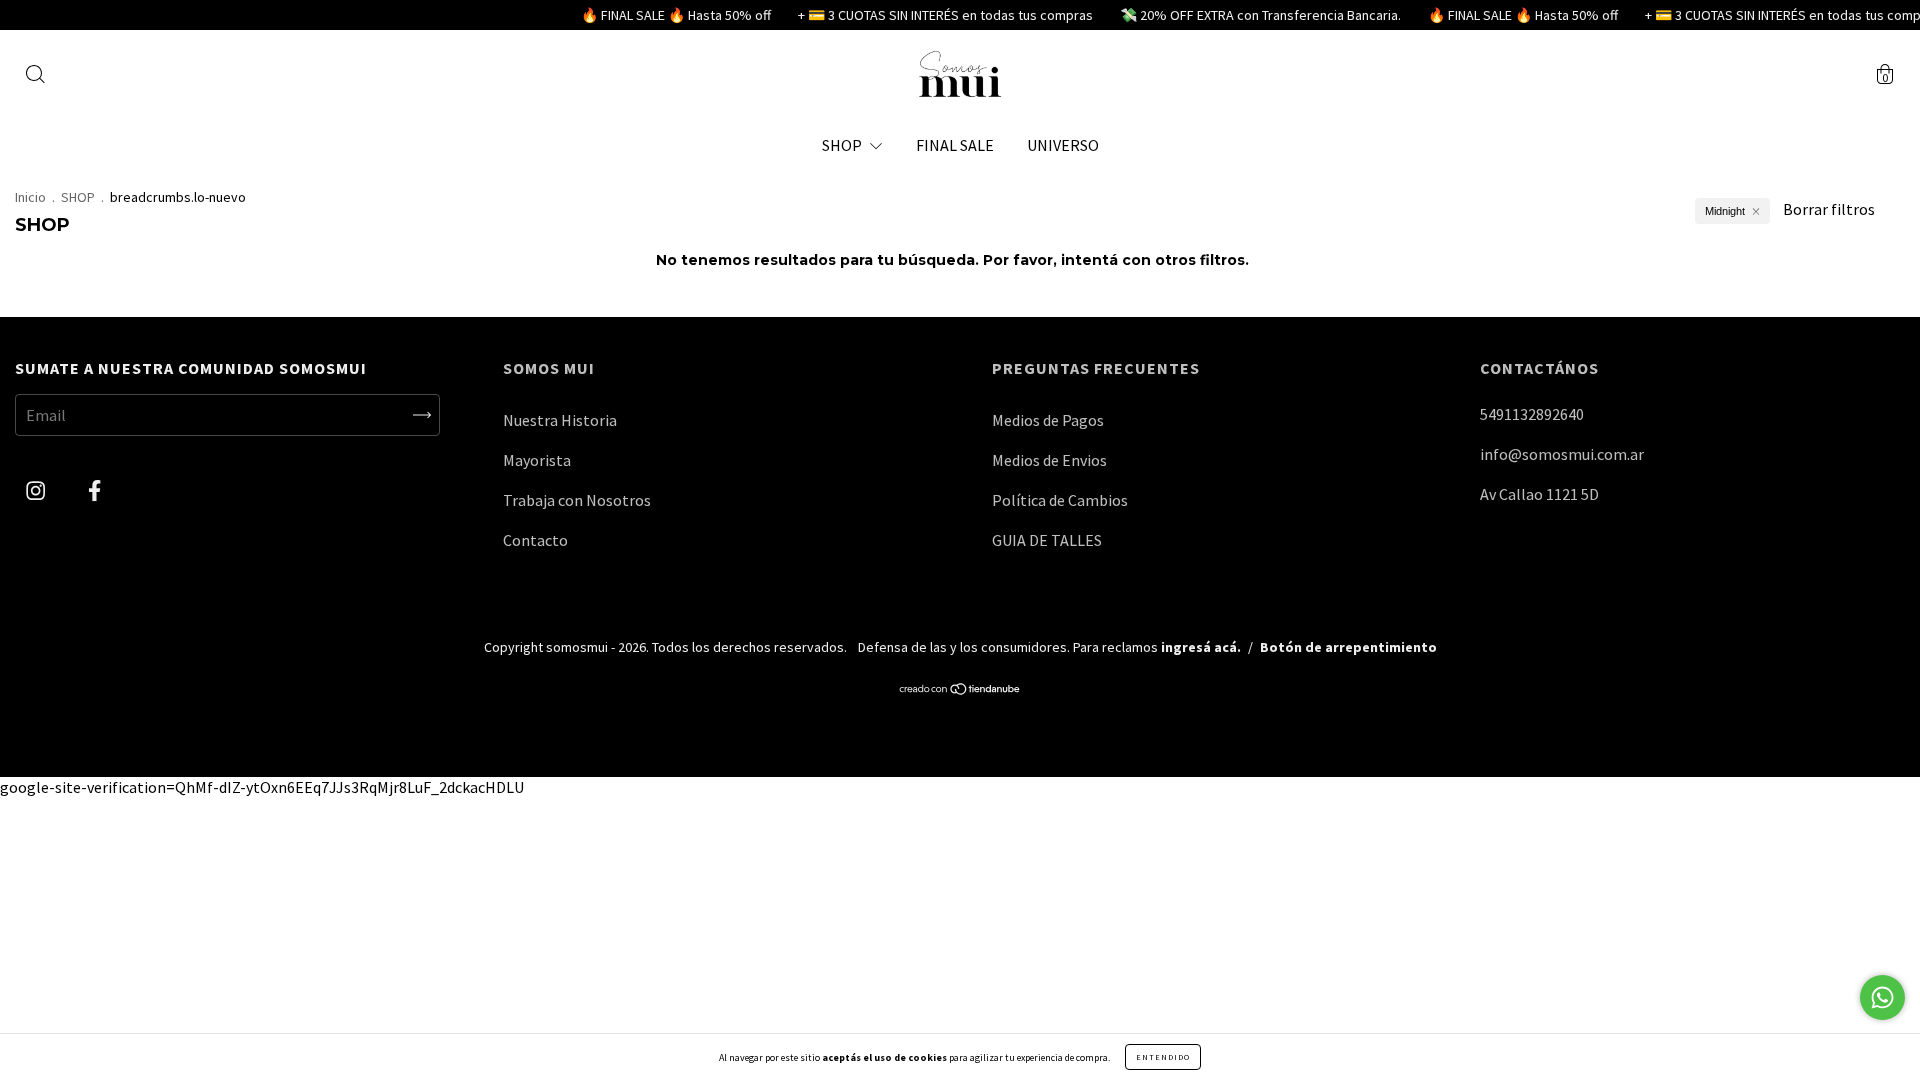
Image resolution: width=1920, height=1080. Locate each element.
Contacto (535, 540)
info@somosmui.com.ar (1562, 454)
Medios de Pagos (1048, 420)
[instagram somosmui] (37, 491)
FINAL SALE (955, 145)
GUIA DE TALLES (1047, 540)
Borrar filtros (1829, 209)
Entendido (1163, 1057)
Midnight (1725, 211)
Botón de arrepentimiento (1348, 647)
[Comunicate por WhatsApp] (1882, 997)
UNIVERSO (1063, 145)
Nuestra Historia (560, 420)
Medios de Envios (1049, 460)
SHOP (843, 145)
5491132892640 (1532, 414)
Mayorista (537, 460)
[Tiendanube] (960, 690)
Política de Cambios (1060, 500)
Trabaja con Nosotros (577, 500)
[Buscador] (35, 76)
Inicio (30, 197)
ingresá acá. (1201, 647)
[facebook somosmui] (94, 491)
